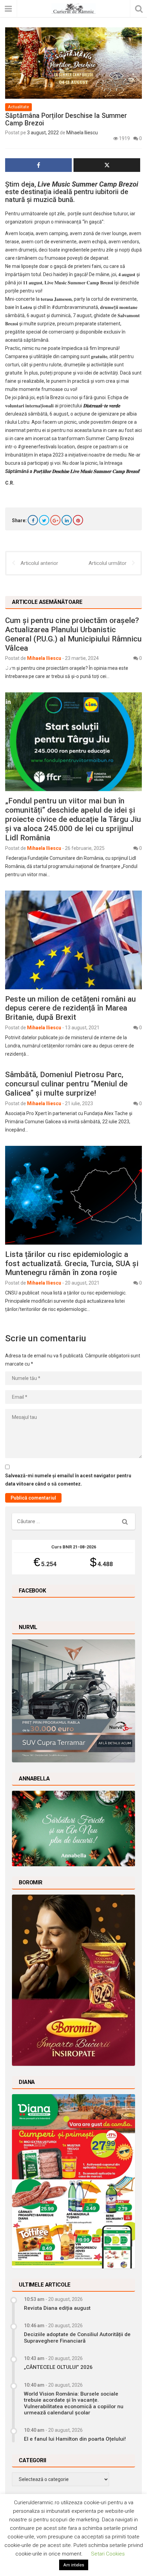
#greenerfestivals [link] (37, 447)
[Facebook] (33, 520)
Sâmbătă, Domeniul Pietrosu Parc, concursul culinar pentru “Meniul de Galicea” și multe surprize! (66, 1084)
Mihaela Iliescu (82, 133)
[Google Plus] (55, 520)
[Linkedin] (67, 520)
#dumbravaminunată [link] (75, 307)
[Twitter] (44, 520)
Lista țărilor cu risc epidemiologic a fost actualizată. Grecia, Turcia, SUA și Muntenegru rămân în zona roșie (72, 1263)
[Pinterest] (78, 520)
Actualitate (18, 107)
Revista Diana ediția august (57, 2308)
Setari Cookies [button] (108, 2554)
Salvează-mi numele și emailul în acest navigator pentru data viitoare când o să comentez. (68, 1480)
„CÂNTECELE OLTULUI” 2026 (58, 2367)
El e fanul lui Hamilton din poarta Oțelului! (75, 2439)
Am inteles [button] (74, 2565)
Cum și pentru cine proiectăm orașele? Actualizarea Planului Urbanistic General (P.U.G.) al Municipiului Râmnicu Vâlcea (73, 634)
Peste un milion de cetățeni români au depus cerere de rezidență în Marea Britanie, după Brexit (70, 1008)
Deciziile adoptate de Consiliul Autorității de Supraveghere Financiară (77, 2337)
